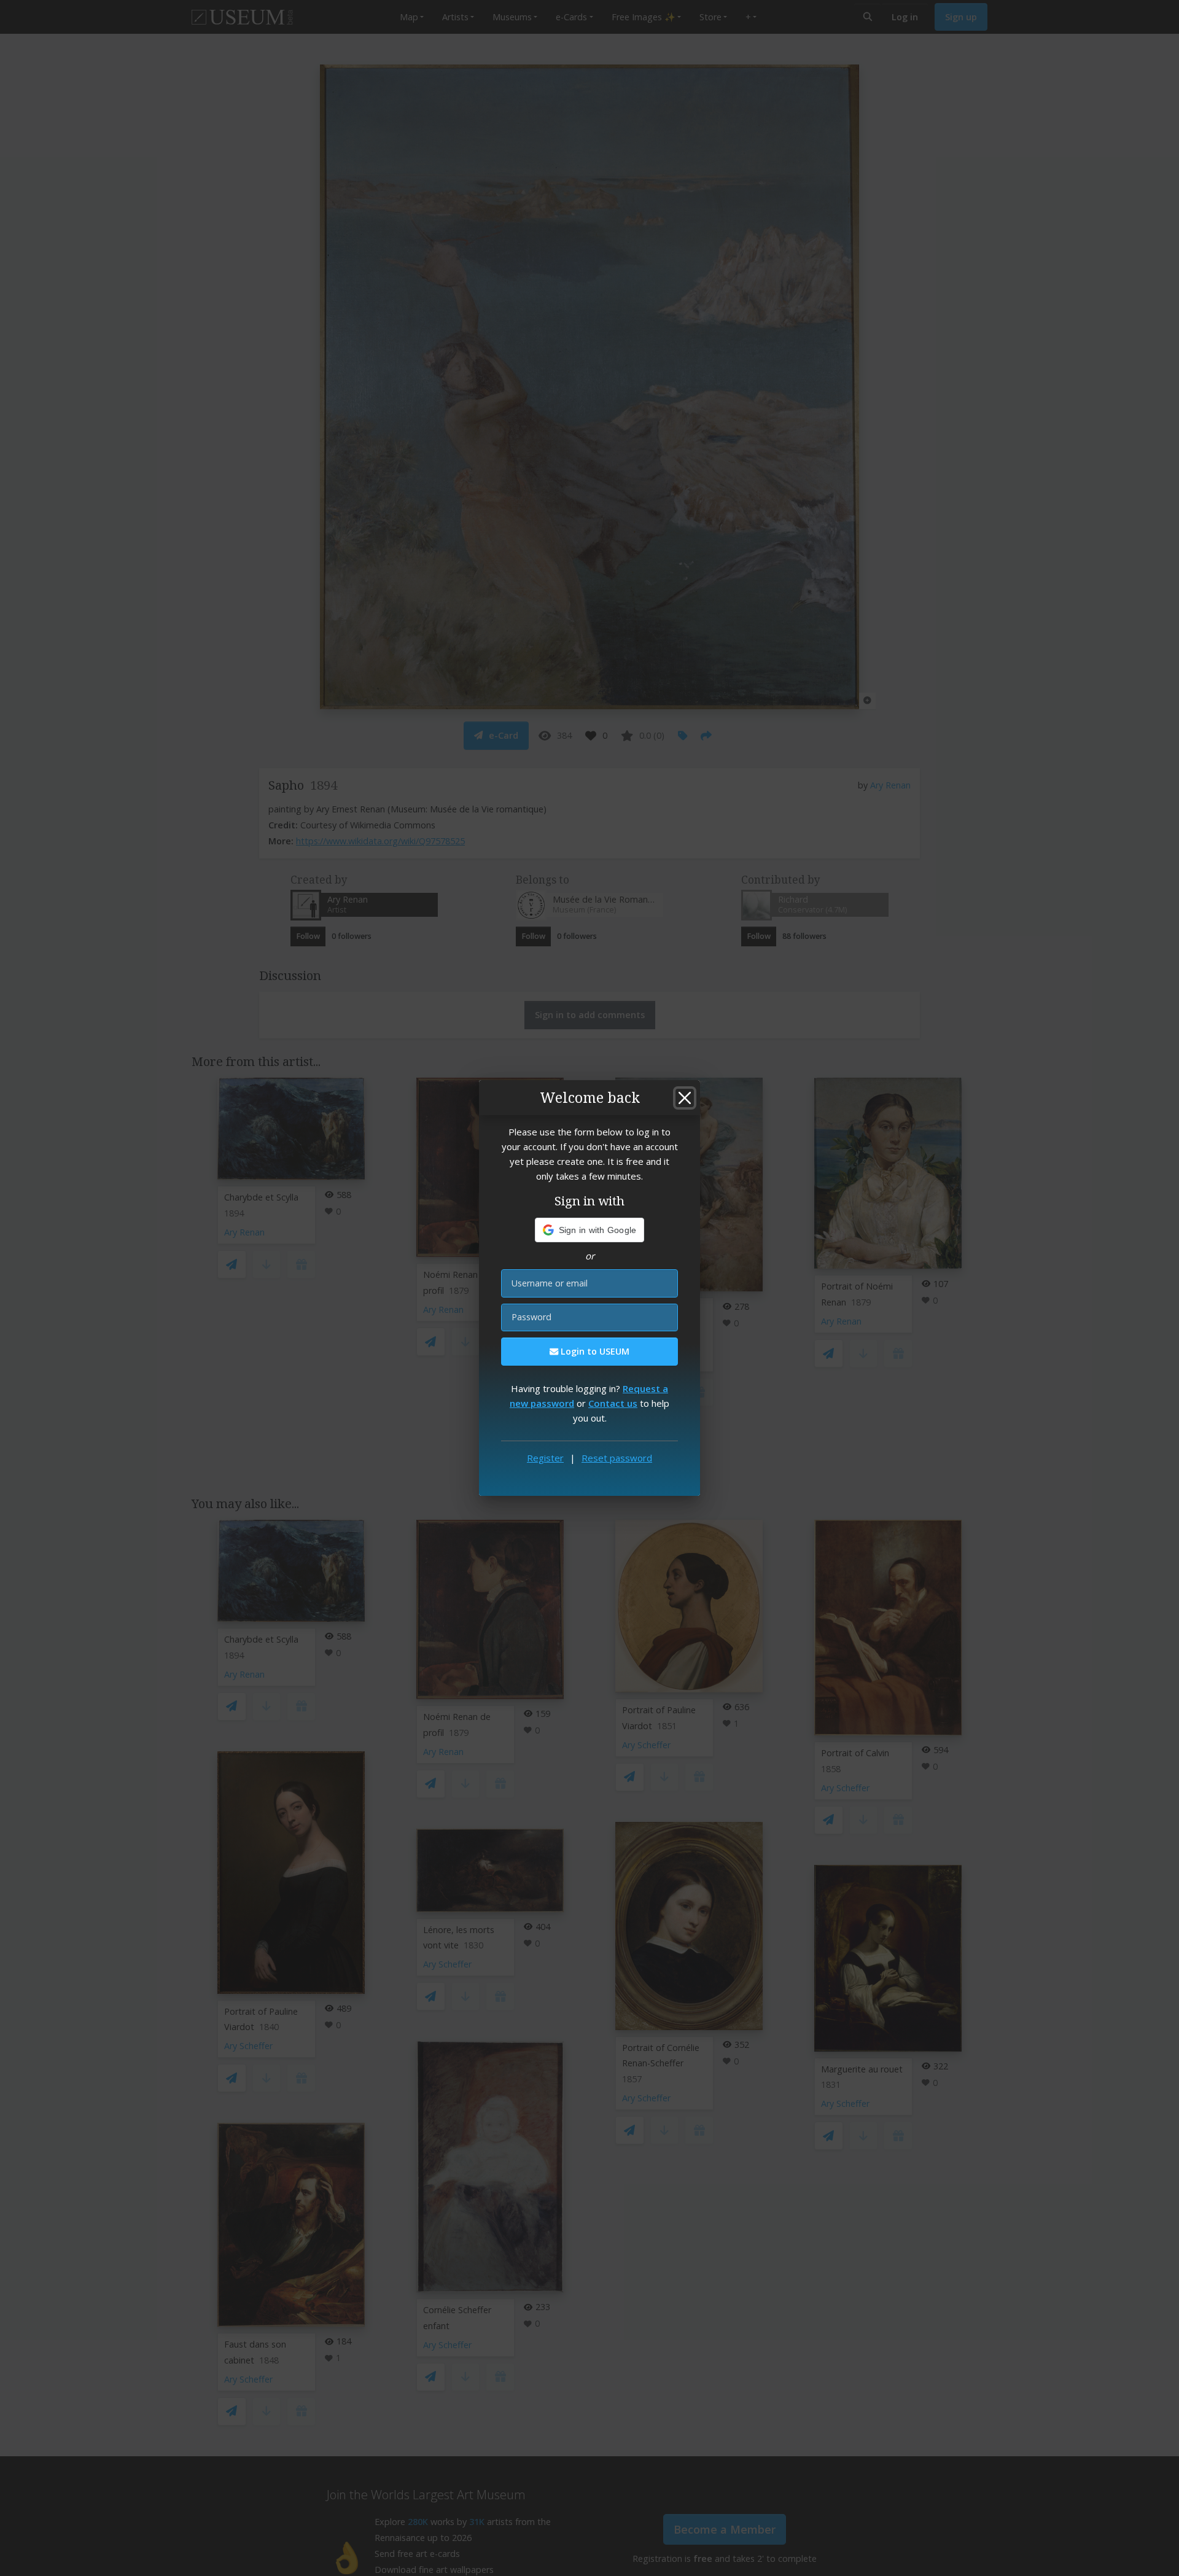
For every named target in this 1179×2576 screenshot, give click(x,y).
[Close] (685, 1098)
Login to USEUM (594, 1351)
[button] (590, 1230)
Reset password (617, 1458)
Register (545, 1458)
